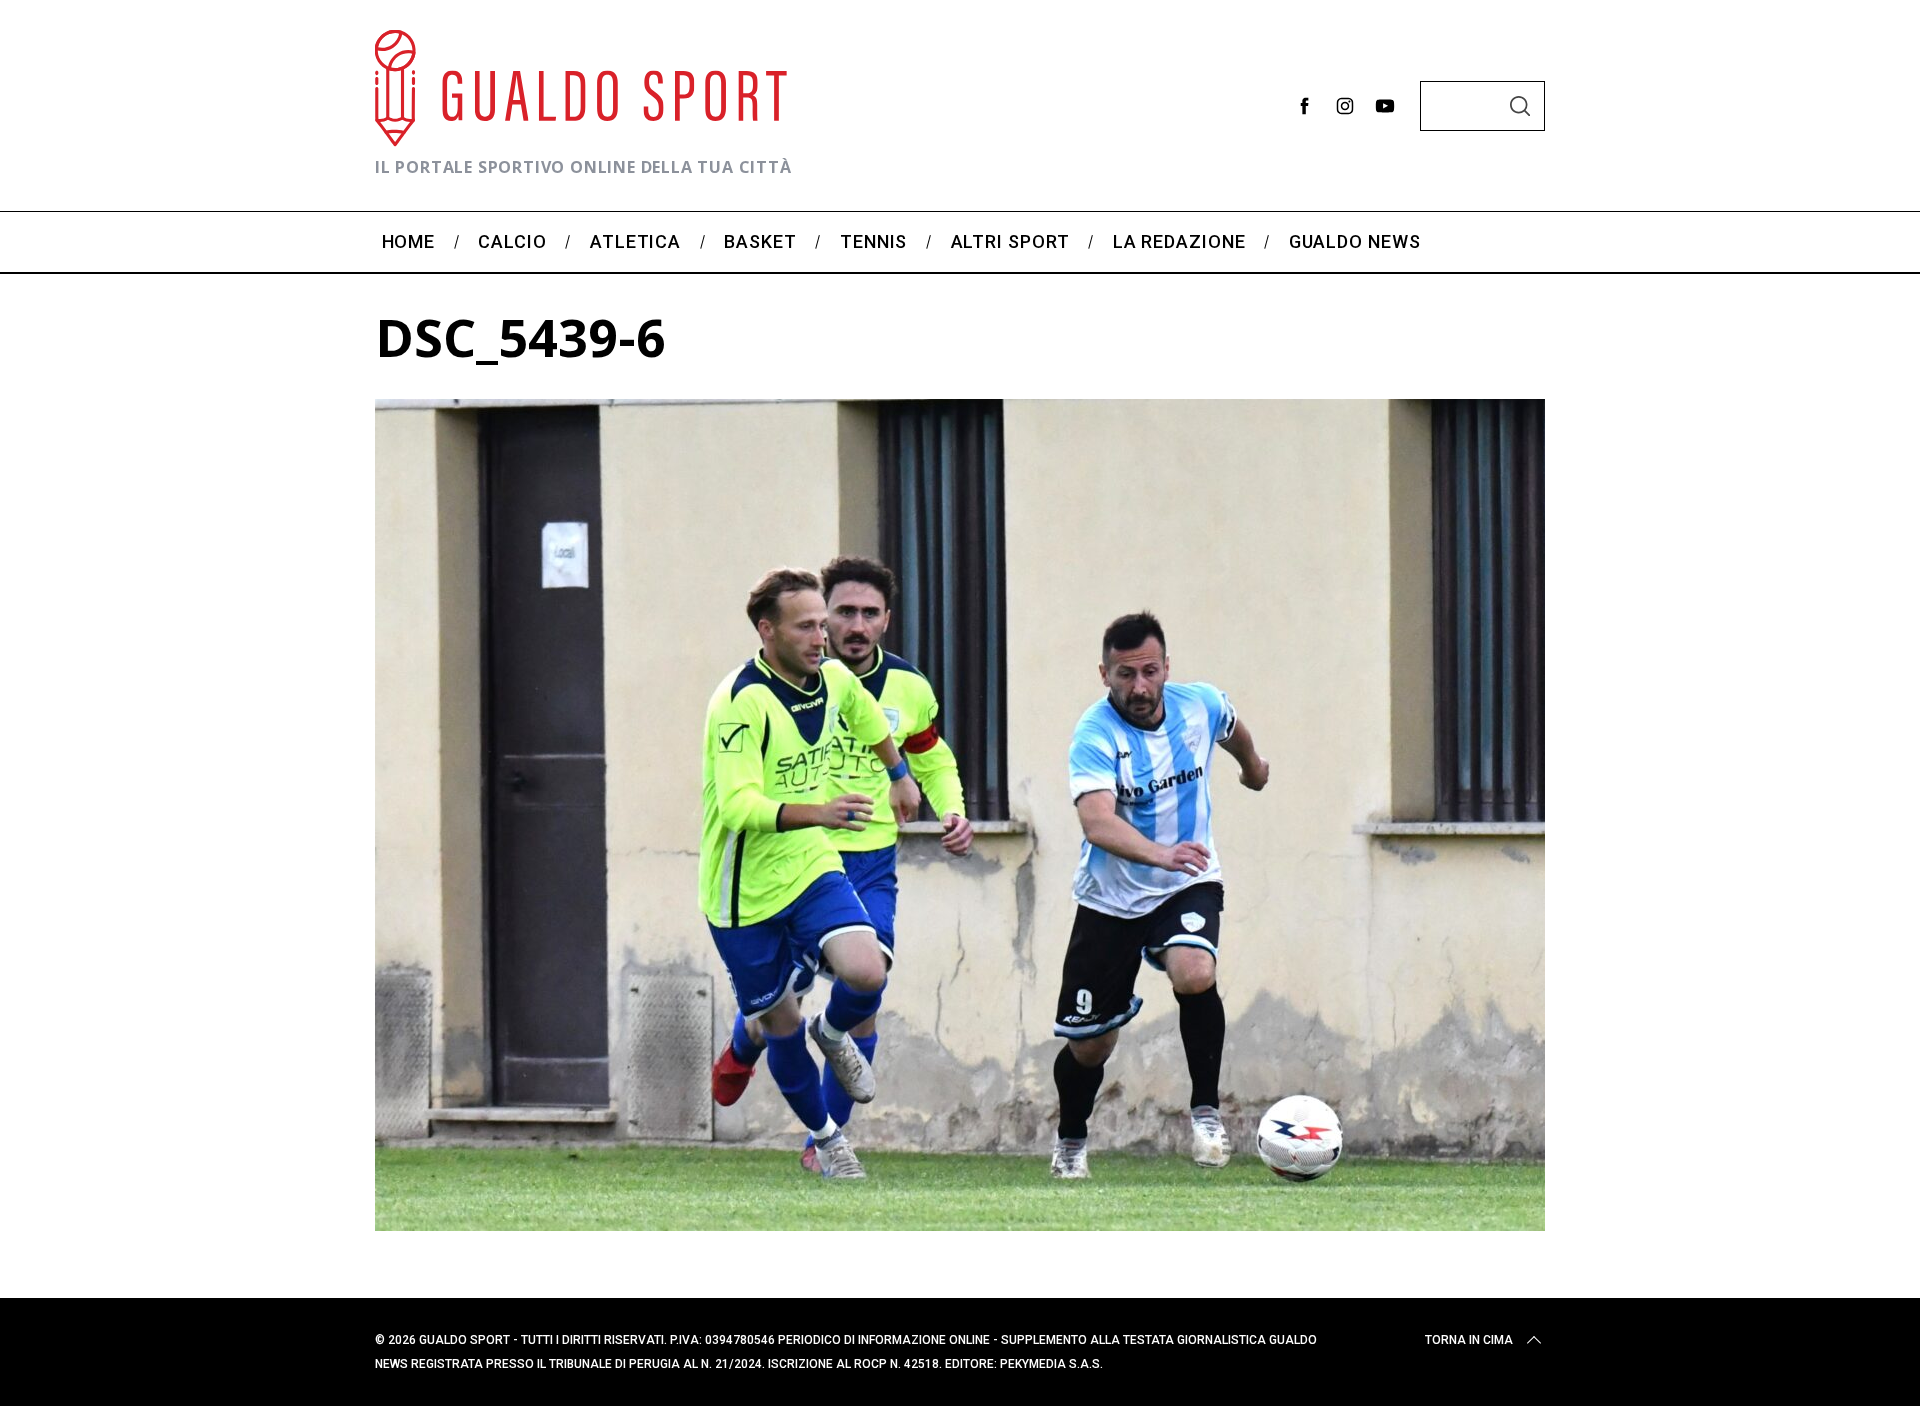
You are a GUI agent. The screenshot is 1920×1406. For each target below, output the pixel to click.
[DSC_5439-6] (960, 1224)
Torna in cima (1469, 1340)
